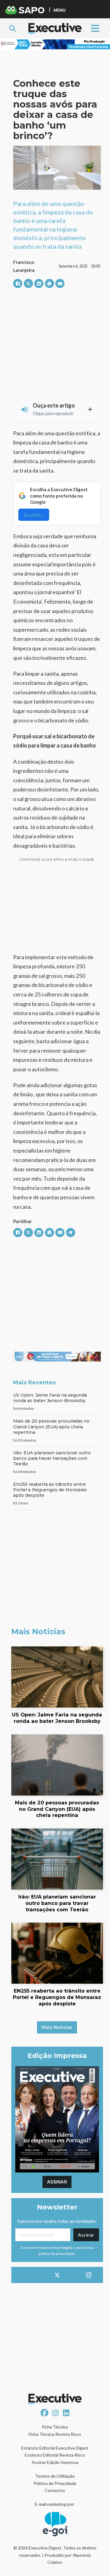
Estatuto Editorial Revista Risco (55, 2455)
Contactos (55, 2490)
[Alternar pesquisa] (13, 28)
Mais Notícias (57, 2027)
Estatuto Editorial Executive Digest (55, 2448)
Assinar (57, 2182)
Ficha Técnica (55, 2427)
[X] (28, 283)
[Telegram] (71, 1233)
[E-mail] (60, 283)
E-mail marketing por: (55, 2504)
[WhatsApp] (50, 283)
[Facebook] (18, 283)
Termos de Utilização (55, 2476)
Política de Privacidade (55, 2483)
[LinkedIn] (39, 283)
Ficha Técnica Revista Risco (55, 2434)
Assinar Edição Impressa (55, 2462)
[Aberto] (95, 28)
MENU (59, 10)
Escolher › (34, 515)
